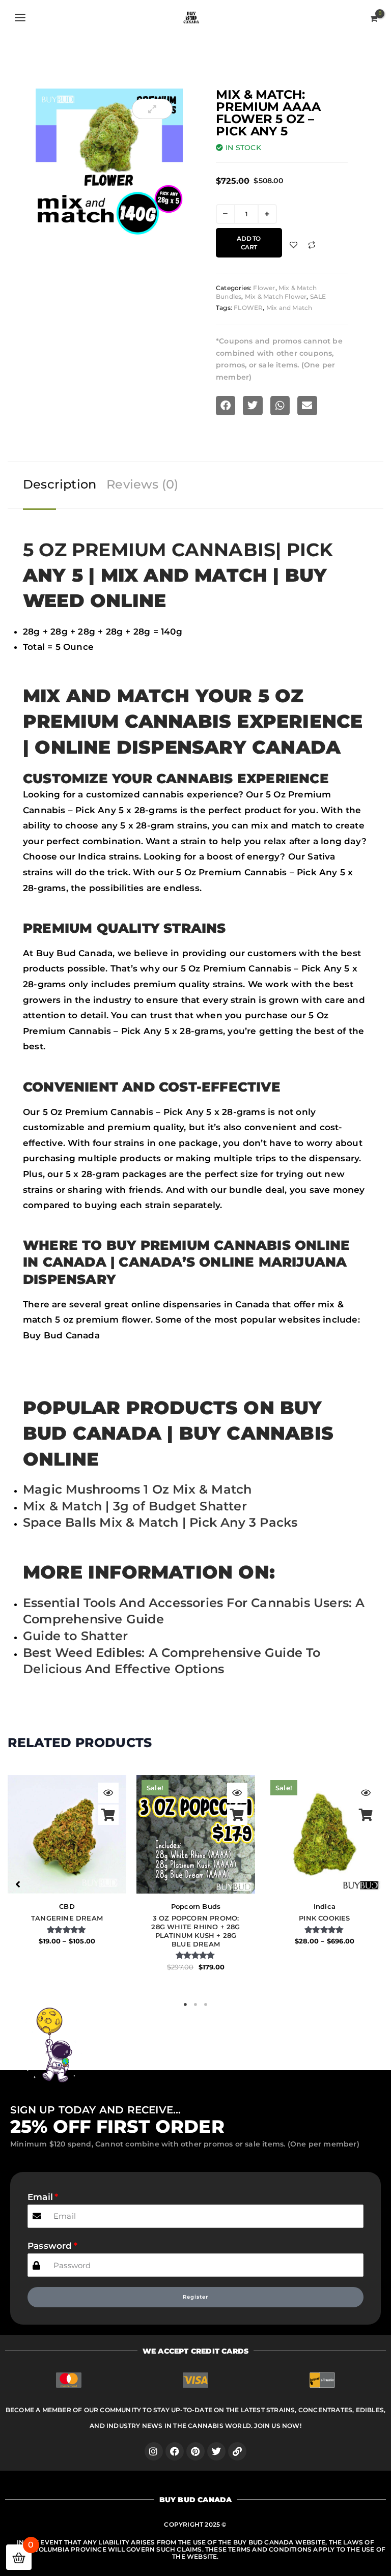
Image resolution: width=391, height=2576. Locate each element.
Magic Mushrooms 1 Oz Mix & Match (137, 1489)
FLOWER (248, 308)
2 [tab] (195, 2005)
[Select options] (108, 1815)
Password (50, 2246)
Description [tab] (60, 484)
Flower (264, 288)
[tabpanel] (67, 1879)
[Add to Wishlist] (294, 245)
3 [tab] (206, 2005)
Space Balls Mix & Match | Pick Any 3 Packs (160, 1522)
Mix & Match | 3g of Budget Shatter (135, 1506)
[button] (18, 1884)
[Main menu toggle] (20, 18)
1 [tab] (185, 2005)
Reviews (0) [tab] (142, 484)
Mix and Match (289, 308)
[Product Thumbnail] (152, 109)
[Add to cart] (237, 1815)
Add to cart (249, 243)
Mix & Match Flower (276, 296)
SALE (318, 296)
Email (40, 2197)
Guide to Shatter (75, 1636)
